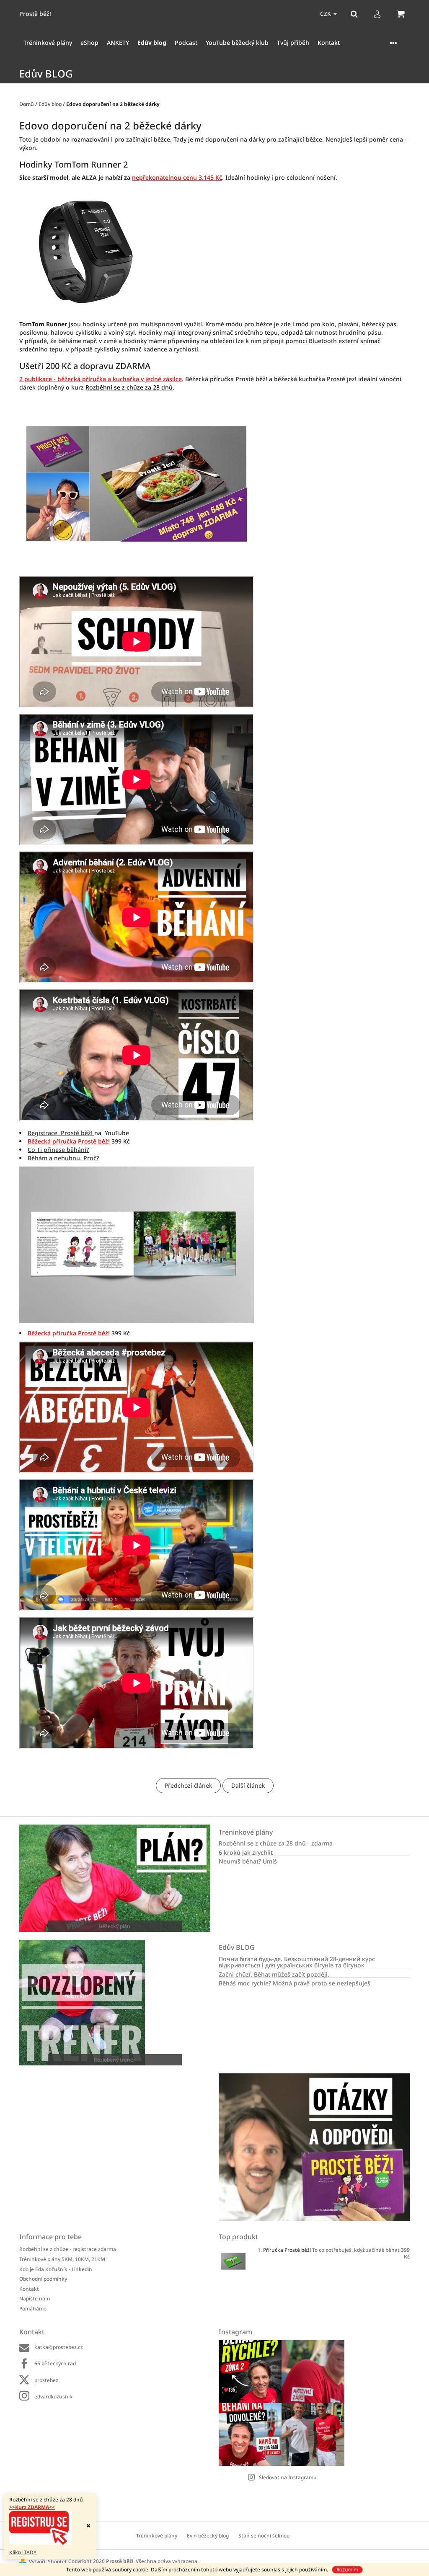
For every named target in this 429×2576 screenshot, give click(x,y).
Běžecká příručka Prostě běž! (69, 1141)
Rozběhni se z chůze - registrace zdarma (68, 2249)
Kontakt (29, 2289)
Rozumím (347, 2570)
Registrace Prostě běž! (61, 1133)
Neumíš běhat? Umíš (248, 1861)
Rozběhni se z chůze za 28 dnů (129, 387)
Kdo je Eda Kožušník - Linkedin (56, 2269)
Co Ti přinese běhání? (58, 1150)
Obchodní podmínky (43, 2279)
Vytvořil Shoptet (48, 2562)
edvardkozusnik (53, 2397)
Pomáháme (33, 2309)
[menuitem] (48, 43)
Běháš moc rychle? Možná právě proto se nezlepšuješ (295, 1983)
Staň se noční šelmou (264, 2536)
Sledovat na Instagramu (288, 2477)
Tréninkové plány (157, 2536)
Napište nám (35, 2299)
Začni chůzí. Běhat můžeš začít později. (274, 1974)
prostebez (46, 2380)
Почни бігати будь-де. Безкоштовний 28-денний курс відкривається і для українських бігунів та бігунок (297, 1962)
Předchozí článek (188, 1785)
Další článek (248, 1785)
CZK (326, 14)
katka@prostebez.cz (59, 2347)
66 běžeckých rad (55, 2363)
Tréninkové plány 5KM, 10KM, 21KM (62, 2259)
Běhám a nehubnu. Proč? (63, 1158)
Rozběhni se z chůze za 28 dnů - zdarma (276, 1843)
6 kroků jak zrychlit (246, 1852)
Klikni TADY (23, 2552)
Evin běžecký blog (208, 2536)
